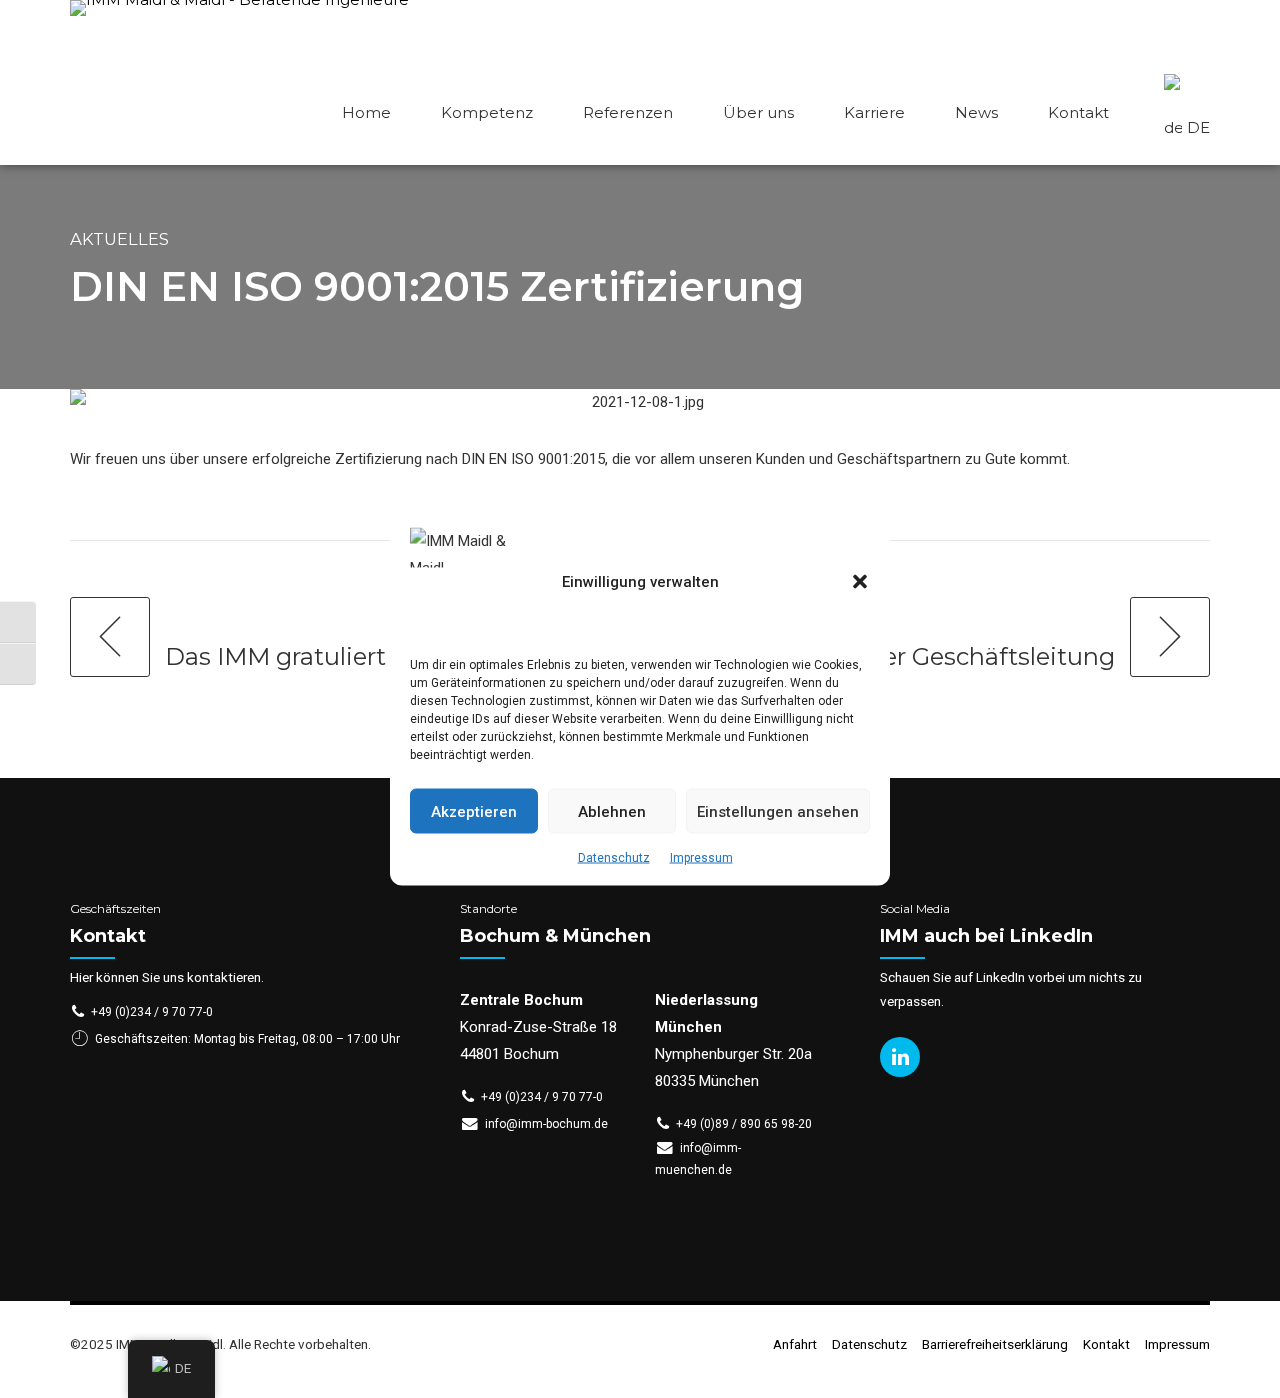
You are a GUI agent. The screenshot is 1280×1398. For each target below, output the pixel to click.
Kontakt (1078, 112)
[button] (860, 582)
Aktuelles (119, 239)
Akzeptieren (474, 811)
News (976, 112)
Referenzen (628, 112)
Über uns (758, 112)
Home (366, 112)
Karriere (874, 112)
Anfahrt (795, 1344)
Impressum (701, 858)
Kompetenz (487, 112)
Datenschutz (614, 858)
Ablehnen (612, 811)
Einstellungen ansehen (778, 811)
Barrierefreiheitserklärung (995, 1344)
